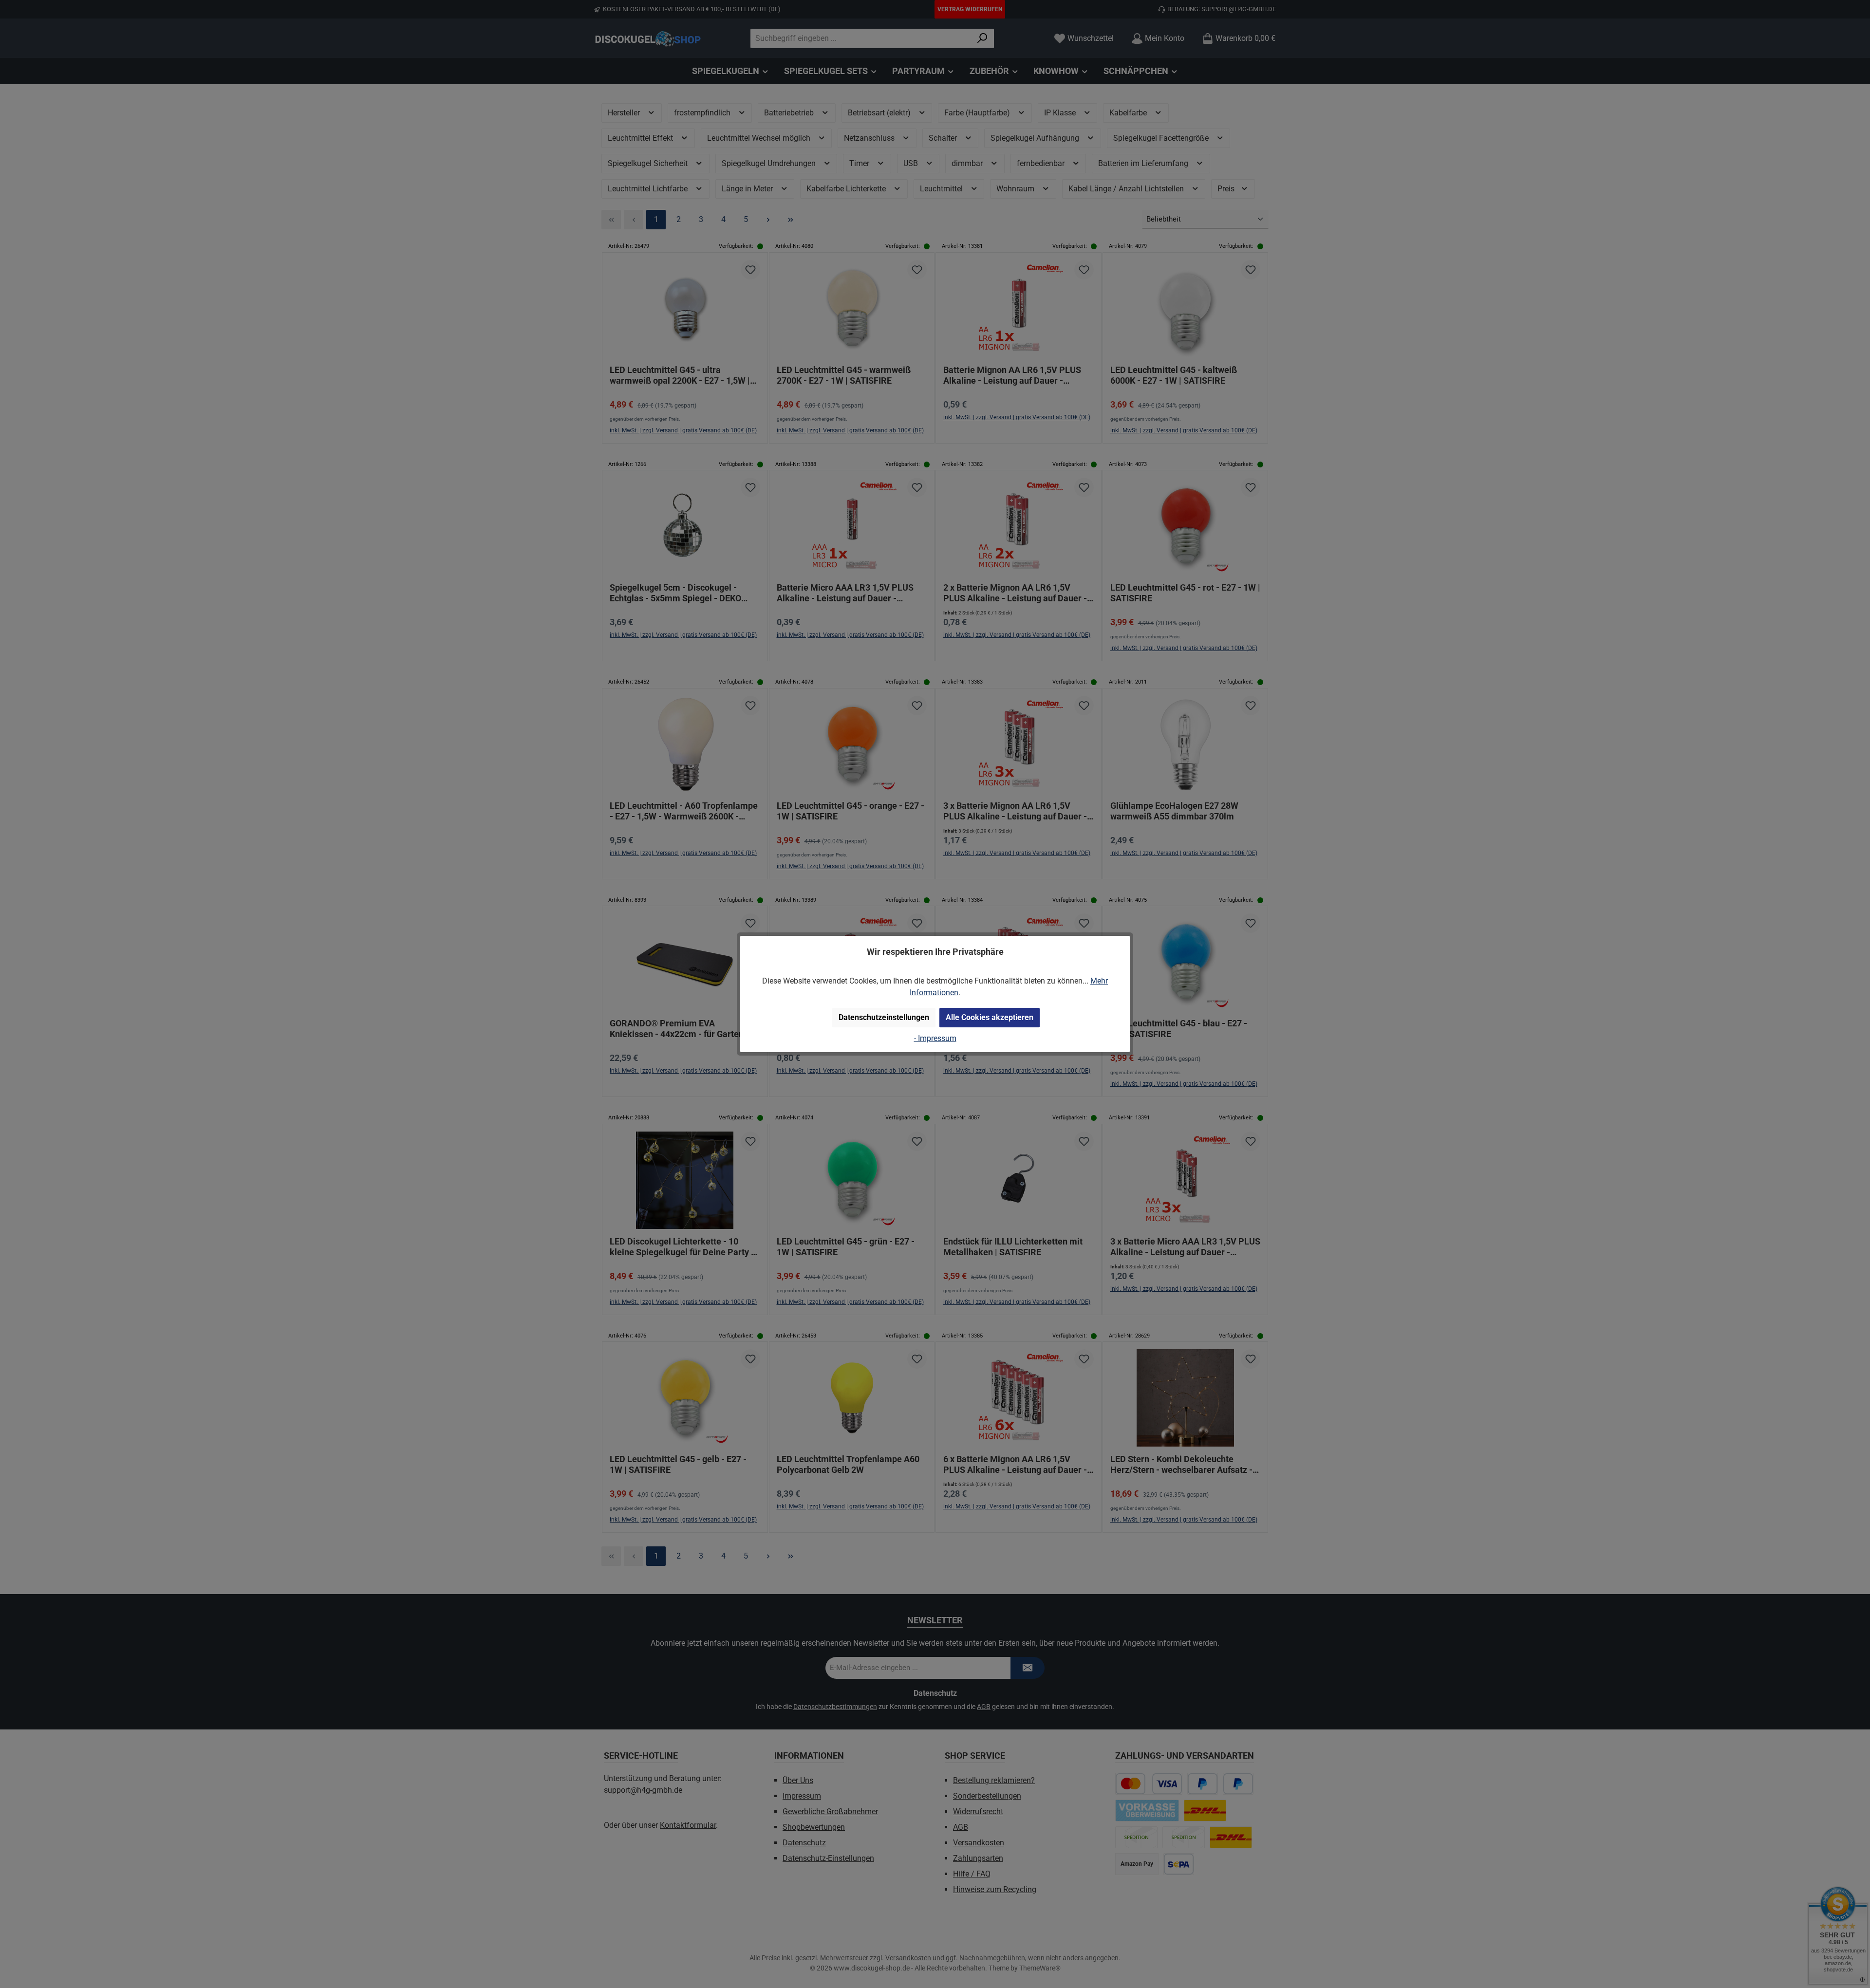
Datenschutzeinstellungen (884, 1017)
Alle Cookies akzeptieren (990, 1017)
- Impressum (935, 1038)
